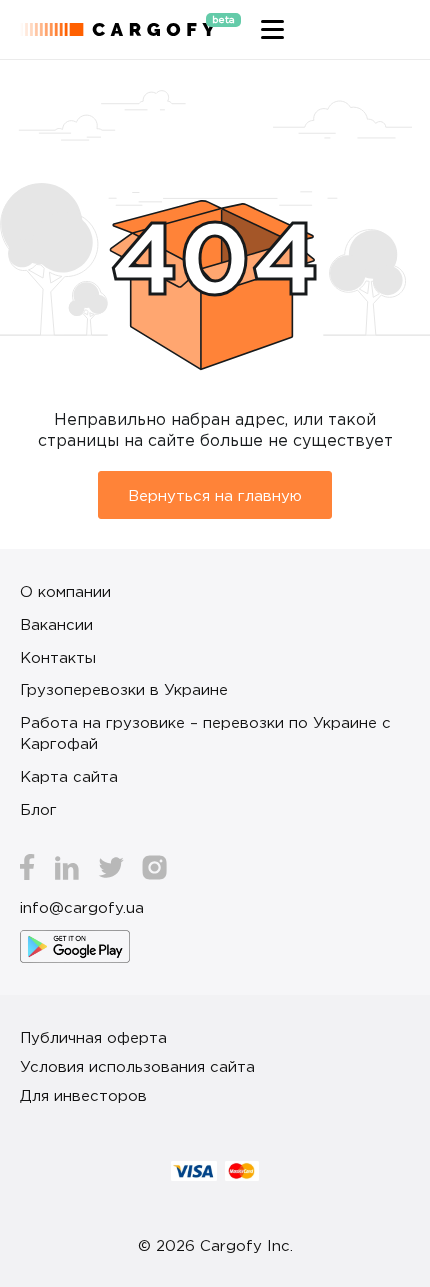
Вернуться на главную (215, 495)
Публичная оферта (93, 1037)
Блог (38, 809)
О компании (65, 591)
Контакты (58, 657)
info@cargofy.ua (82, 907)
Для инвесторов (83, 1095)
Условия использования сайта (137, 1066)
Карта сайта (69, 776)
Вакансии (56, 624)
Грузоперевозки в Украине (124, 689)
